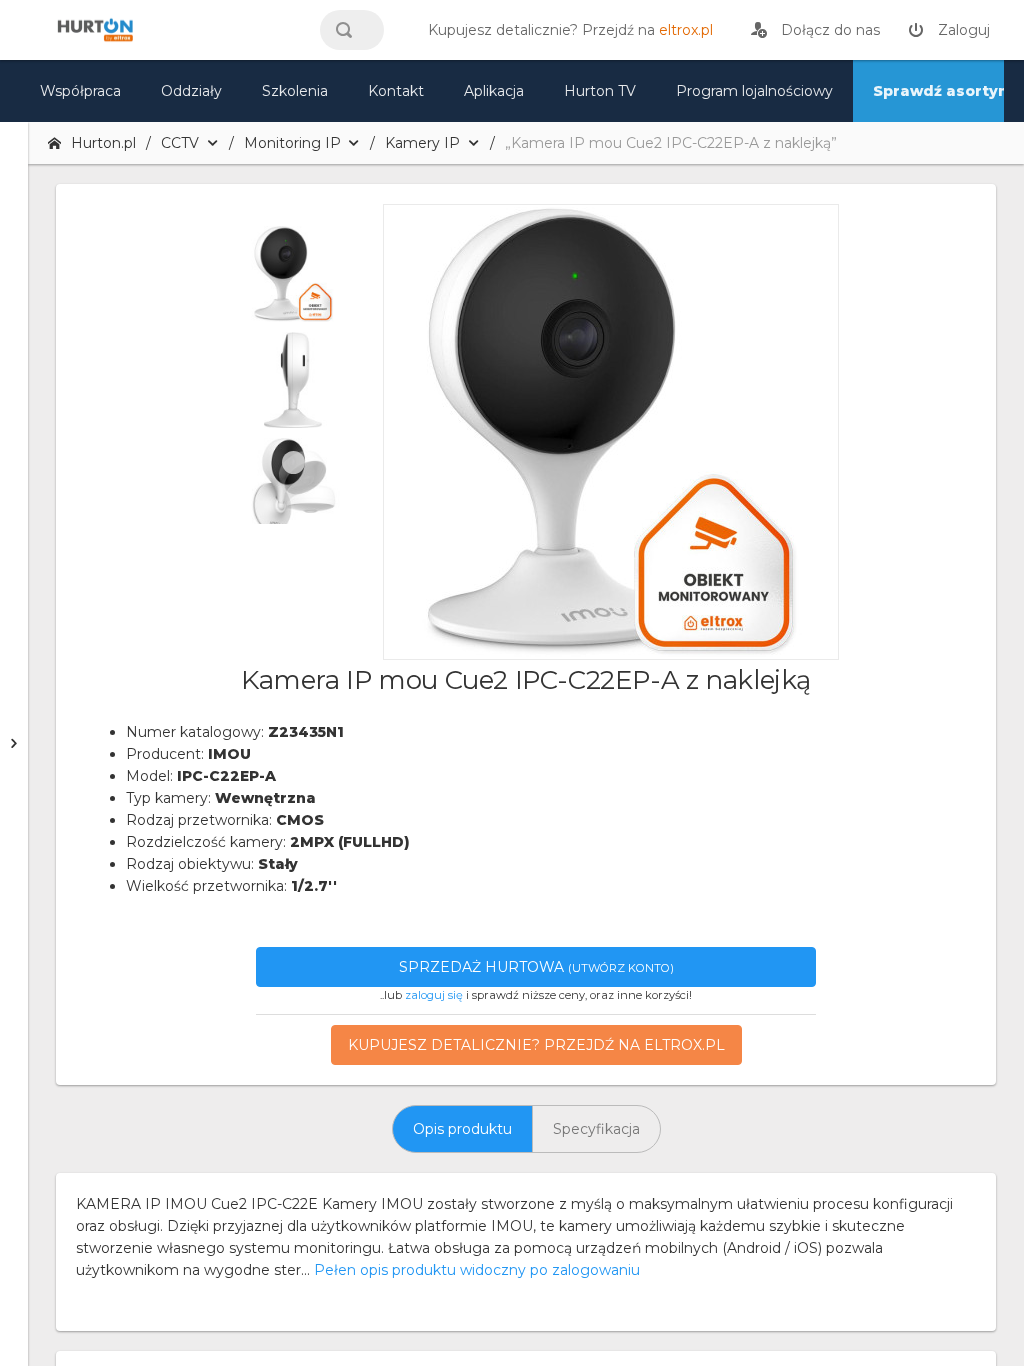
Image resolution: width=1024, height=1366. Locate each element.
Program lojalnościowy (754, 91)
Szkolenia (295, 91)
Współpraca (80, 91)
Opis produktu (462, 1129)
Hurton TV (600, 91)
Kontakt (396, 91)
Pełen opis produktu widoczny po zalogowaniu (477, 1270)
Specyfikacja (596, 1129)
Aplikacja (494, 91)
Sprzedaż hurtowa (536, 967)
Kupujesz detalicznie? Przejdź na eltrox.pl (536, 1045)
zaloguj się (434, 995)
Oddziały (191, 91)
